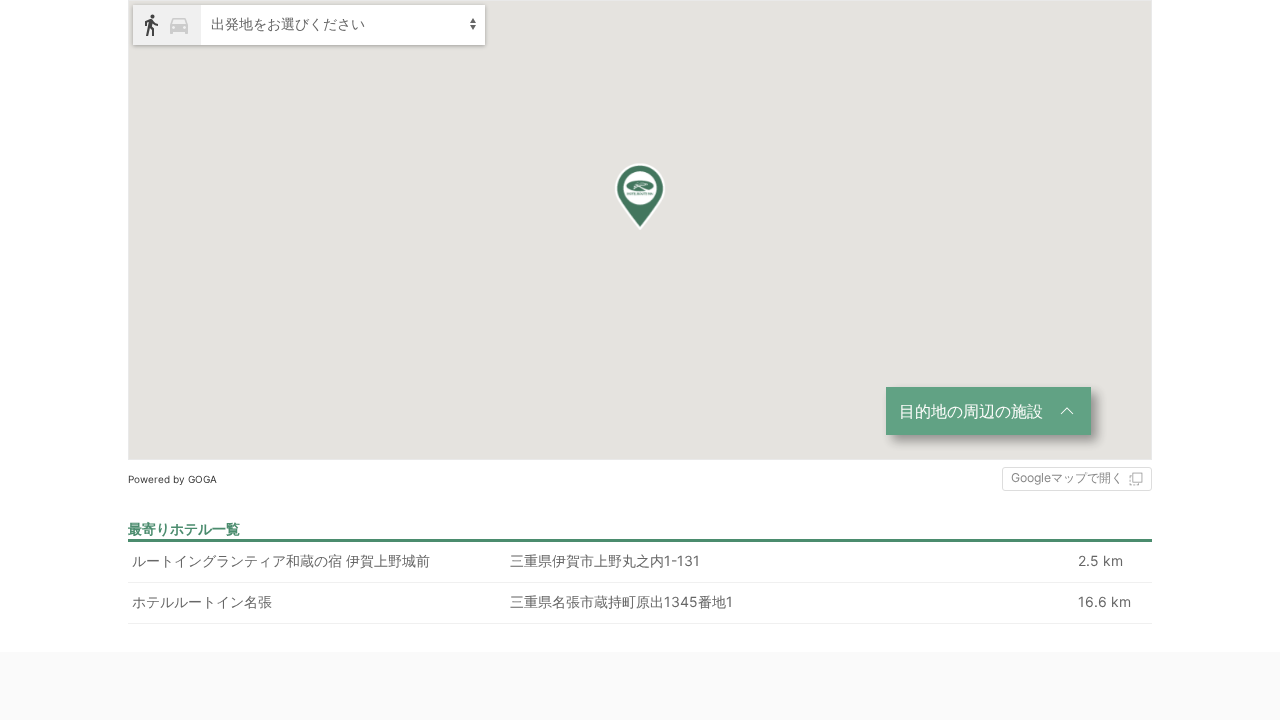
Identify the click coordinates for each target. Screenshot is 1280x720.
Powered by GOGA (172, 479)
